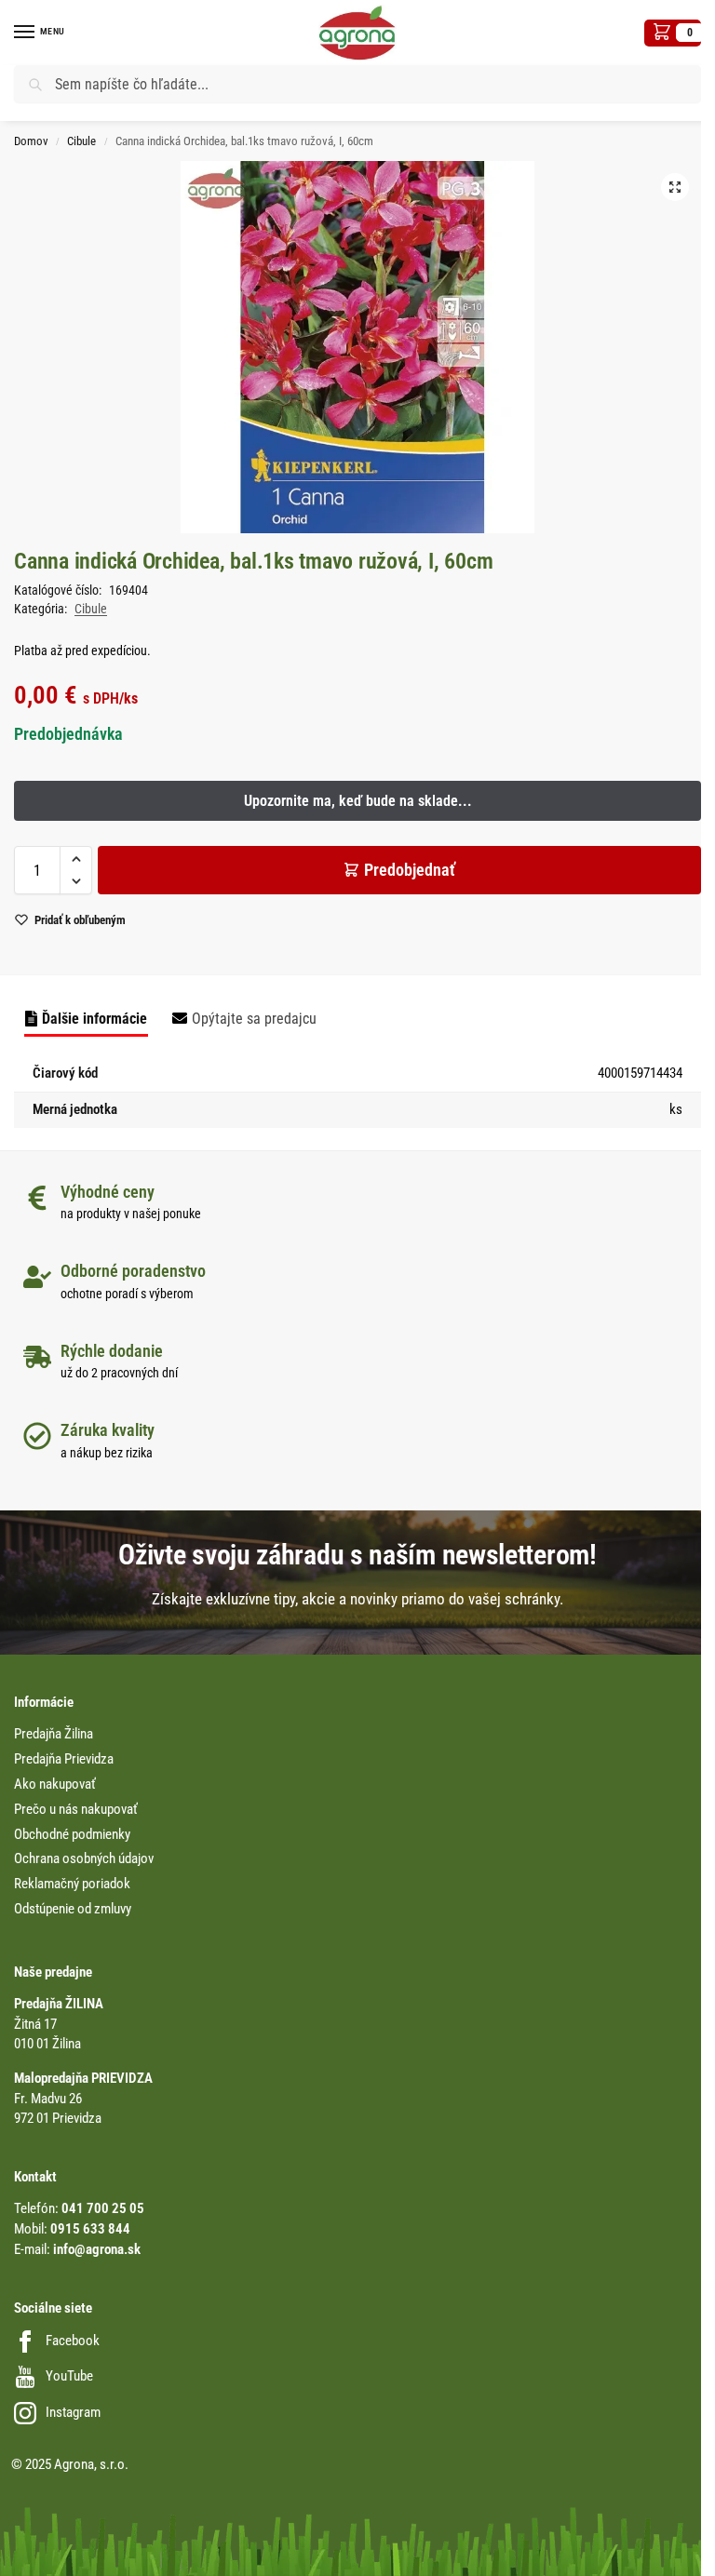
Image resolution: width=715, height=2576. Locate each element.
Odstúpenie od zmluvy (73, 1909)
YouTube (69, 2376)
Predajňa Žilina (54, 1734)
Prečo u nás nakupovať (76, 1810)
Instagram (73, 2413)
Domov (31, 141)
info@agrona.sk (97, 2250)
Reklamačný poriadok (72, 1884)
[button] (673, 33)
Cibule (81, 141)
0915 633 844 (90, 2229)
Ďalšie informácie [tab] (94, 1019)
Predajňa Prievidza (64, 1759)
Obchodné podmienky (72, 1835)
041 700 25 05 (103, 2209)
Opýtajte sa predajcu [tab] (254, 1019)
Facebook (73, 2341)
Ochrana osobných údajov (84, 1859)
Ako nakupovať (55, 1784)
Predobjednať (410, 870)
